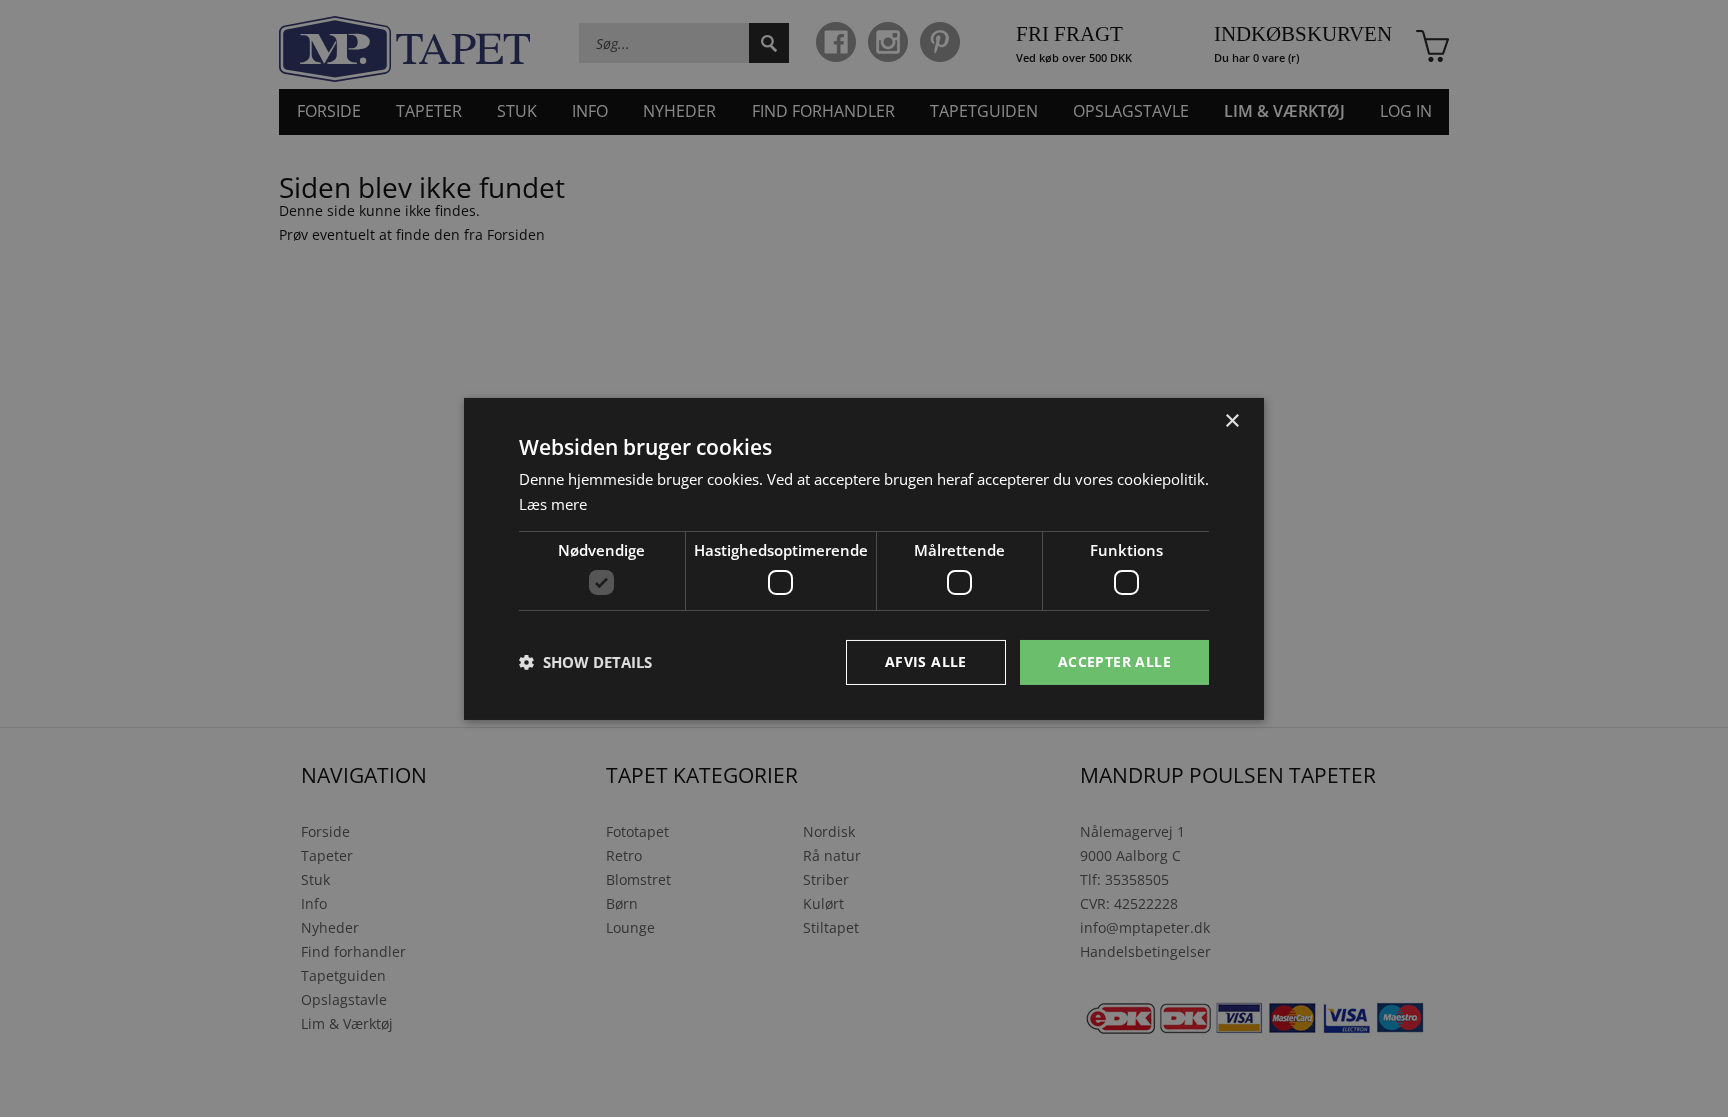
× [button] (1231, 420)
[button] (585, 662)
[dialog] (864, 558)
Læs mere (553, 504)
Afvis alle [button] (926, 661)
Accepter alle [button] (1114, 661)
